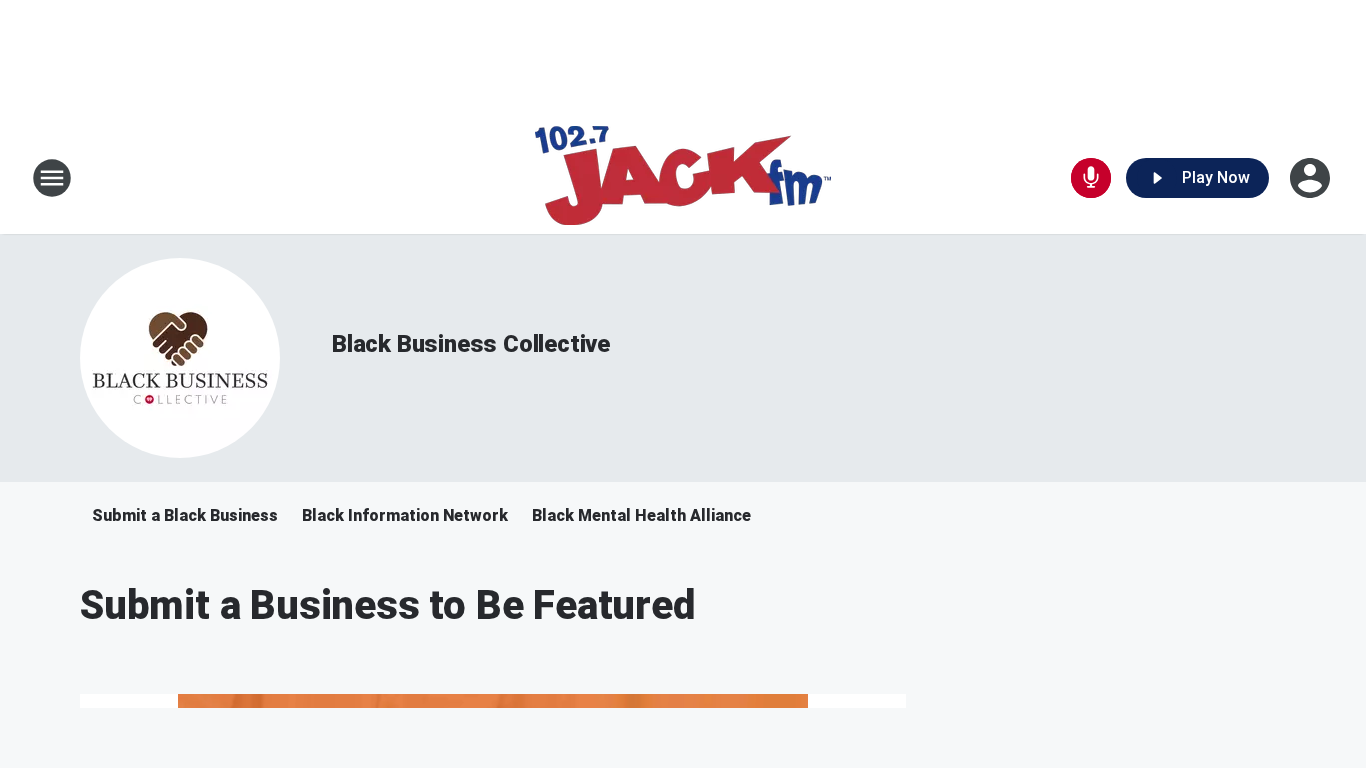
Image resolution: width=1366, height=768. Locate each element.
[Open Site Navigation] (52, 178)
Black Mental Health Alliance (641, 515)
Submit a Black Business (185, 515)
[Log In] (1312, 178)
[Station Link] (683, 178)
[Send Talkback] (1091, 178)
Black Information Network (405, 515)
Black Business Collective (471, 344)
